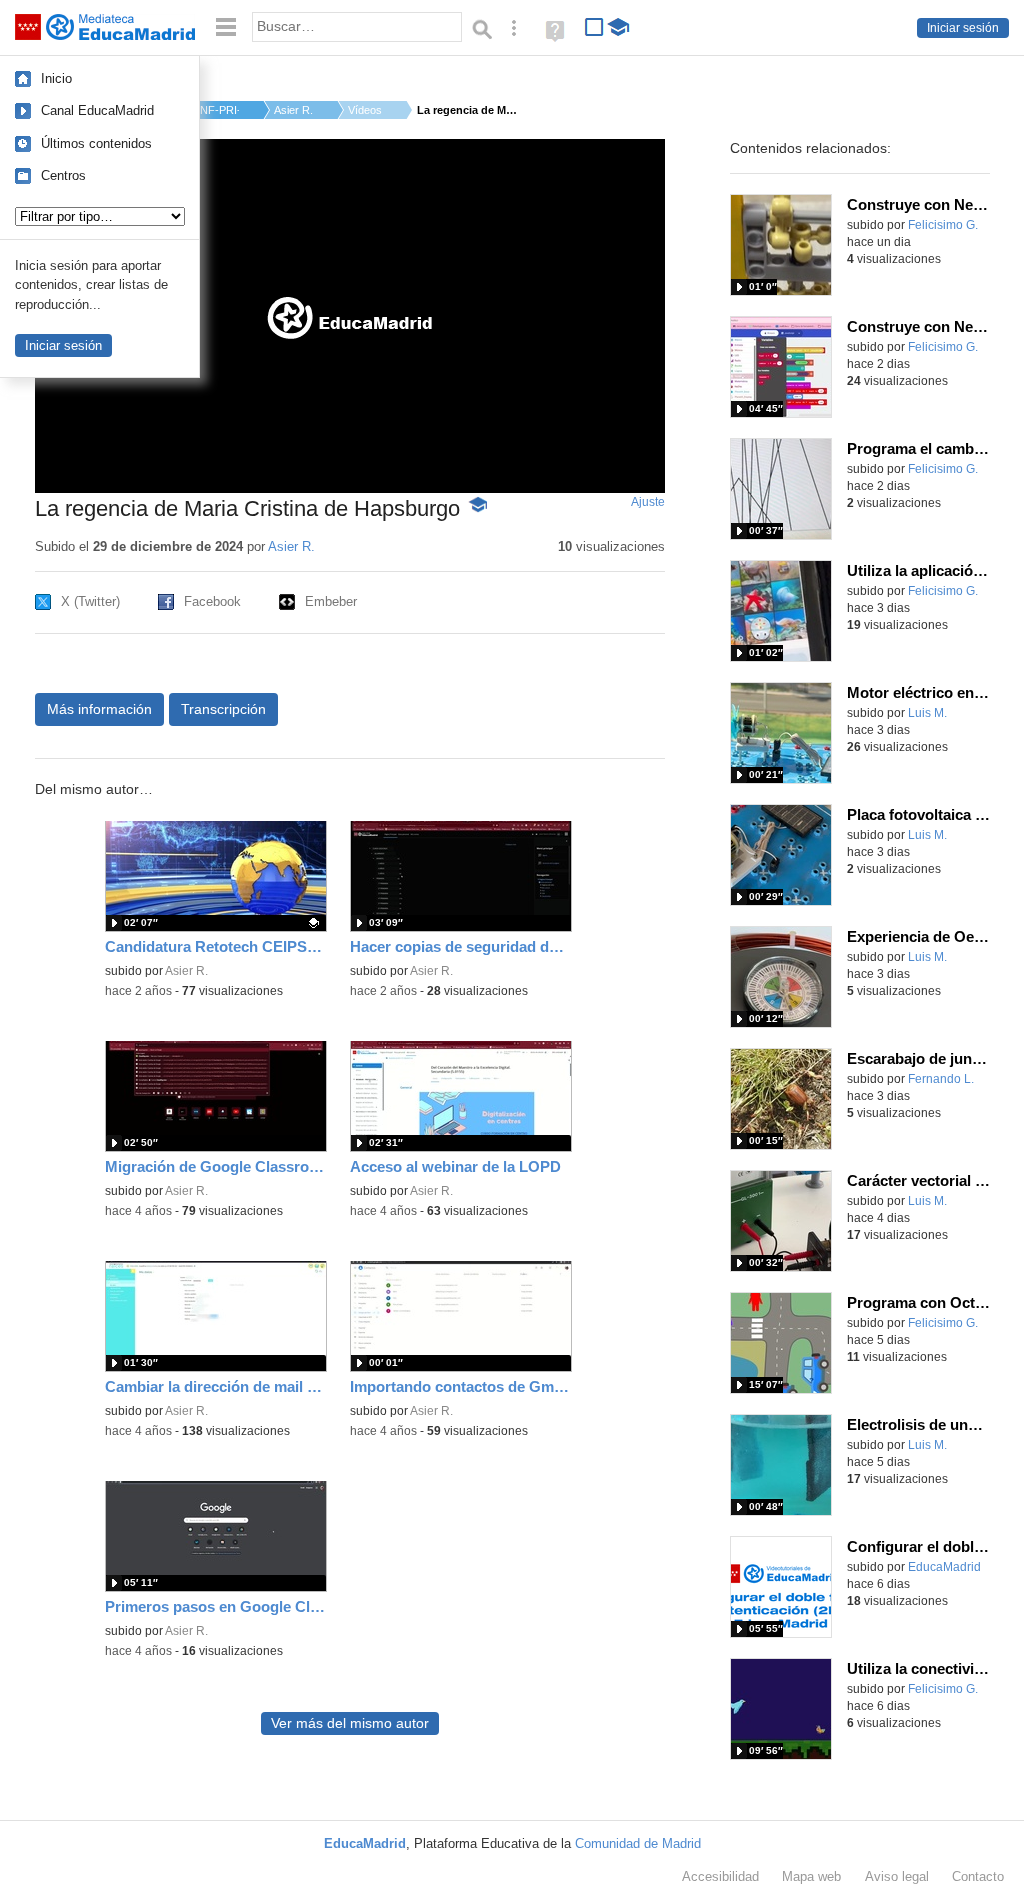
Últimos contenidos (96, 143)
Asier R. (293, 110)
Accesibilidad (720, 1876)
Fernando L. (941, 1079)
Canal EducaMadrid (97, 110)
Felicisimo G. (943, 225)
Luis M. (927, 713)
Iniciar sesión (963, 28)
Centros (63, 175)
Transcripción (223, 709)
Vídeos (365, 110)
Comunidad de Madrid (638, 1843)
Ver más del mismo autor (350, 1723)
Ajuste (648, 502)
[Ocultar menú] (226, 27)
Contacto (978, 1876)
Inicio (56, 78)
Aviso (897, 1876)
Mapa (811, 1876)
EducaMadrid (944, 1567)
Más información (99, 709)
